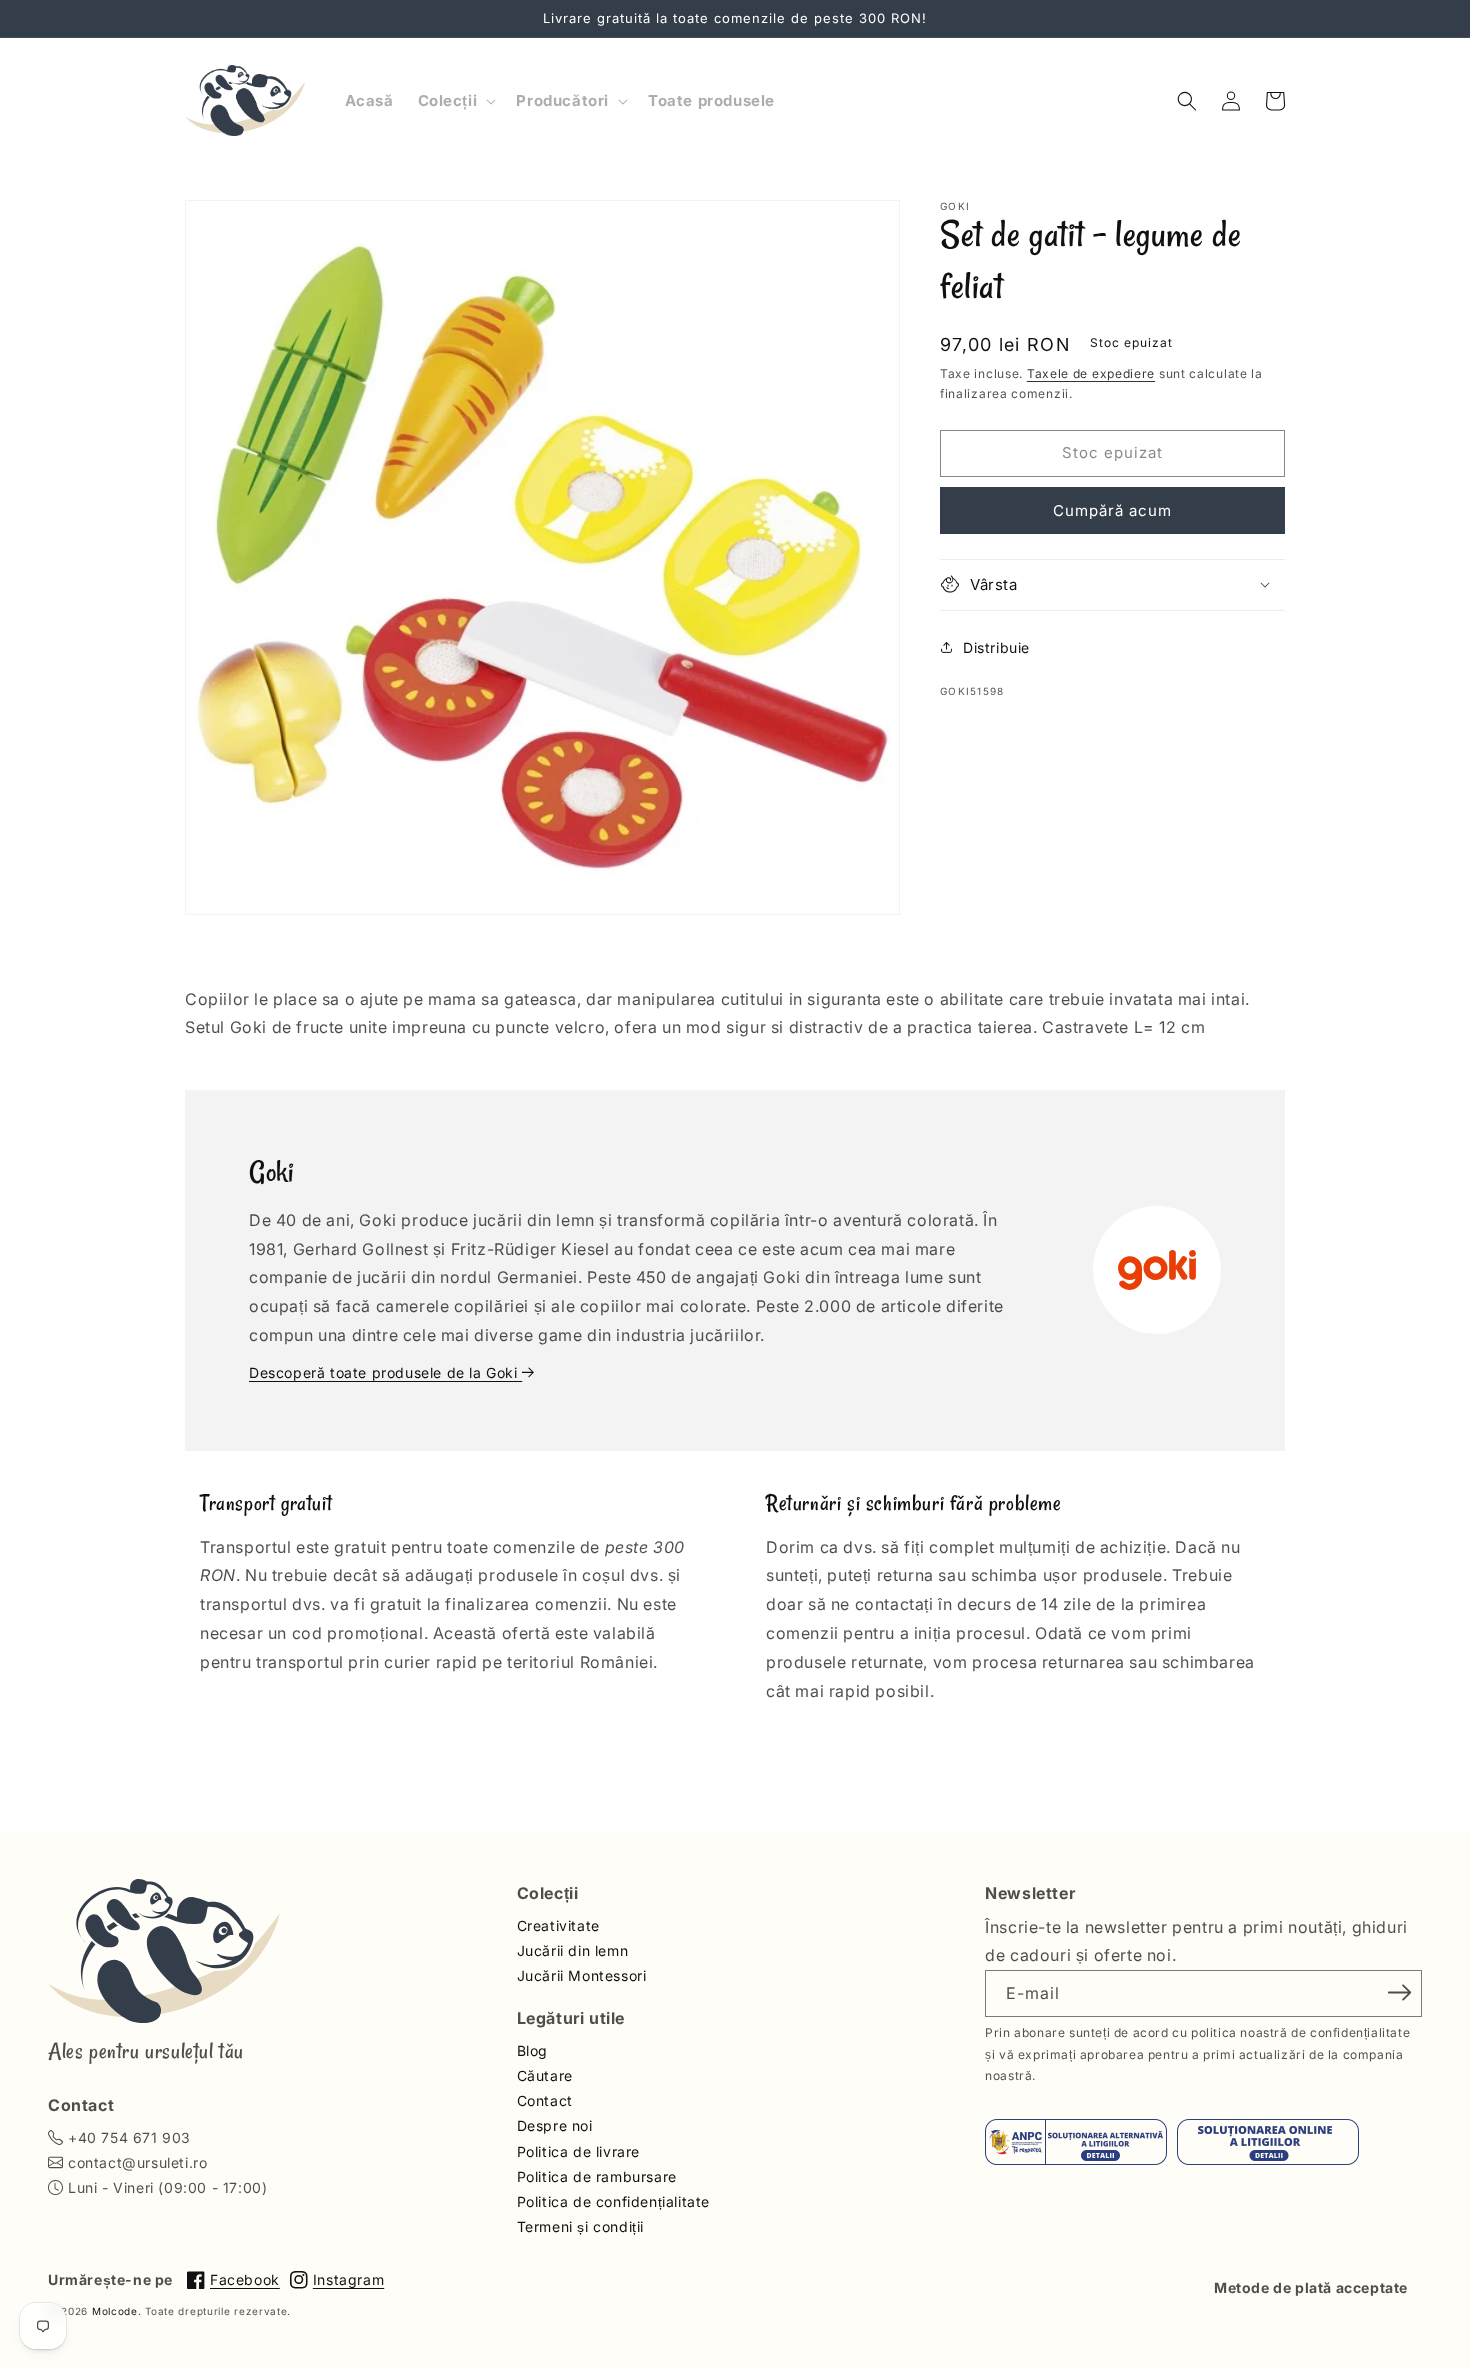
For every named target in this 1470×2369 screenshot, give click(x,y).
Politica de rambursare (597, 2176)
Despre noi (555, 2125)
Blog (532, 2050)
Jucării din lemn (573, 1950)
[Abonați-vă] (1400, 1992)
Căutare (545, 2075)
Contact (545, 2100)
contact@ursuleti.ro (137, 2162)
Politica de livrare (578, 2151)
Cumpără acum (1112, 509)
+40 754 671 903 (129, 2137)
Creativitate (558, 1925)
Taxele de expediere (1091, 373)
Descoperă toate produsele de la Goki (385, 1372)
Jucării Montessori (582, 1975)
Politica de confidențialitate (613, 2201)
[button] (455, 101)
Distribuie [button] (996, 647)
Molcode (115, 2311)
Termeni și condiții (580, 2226)
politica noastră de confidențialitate (1300, 2032)
